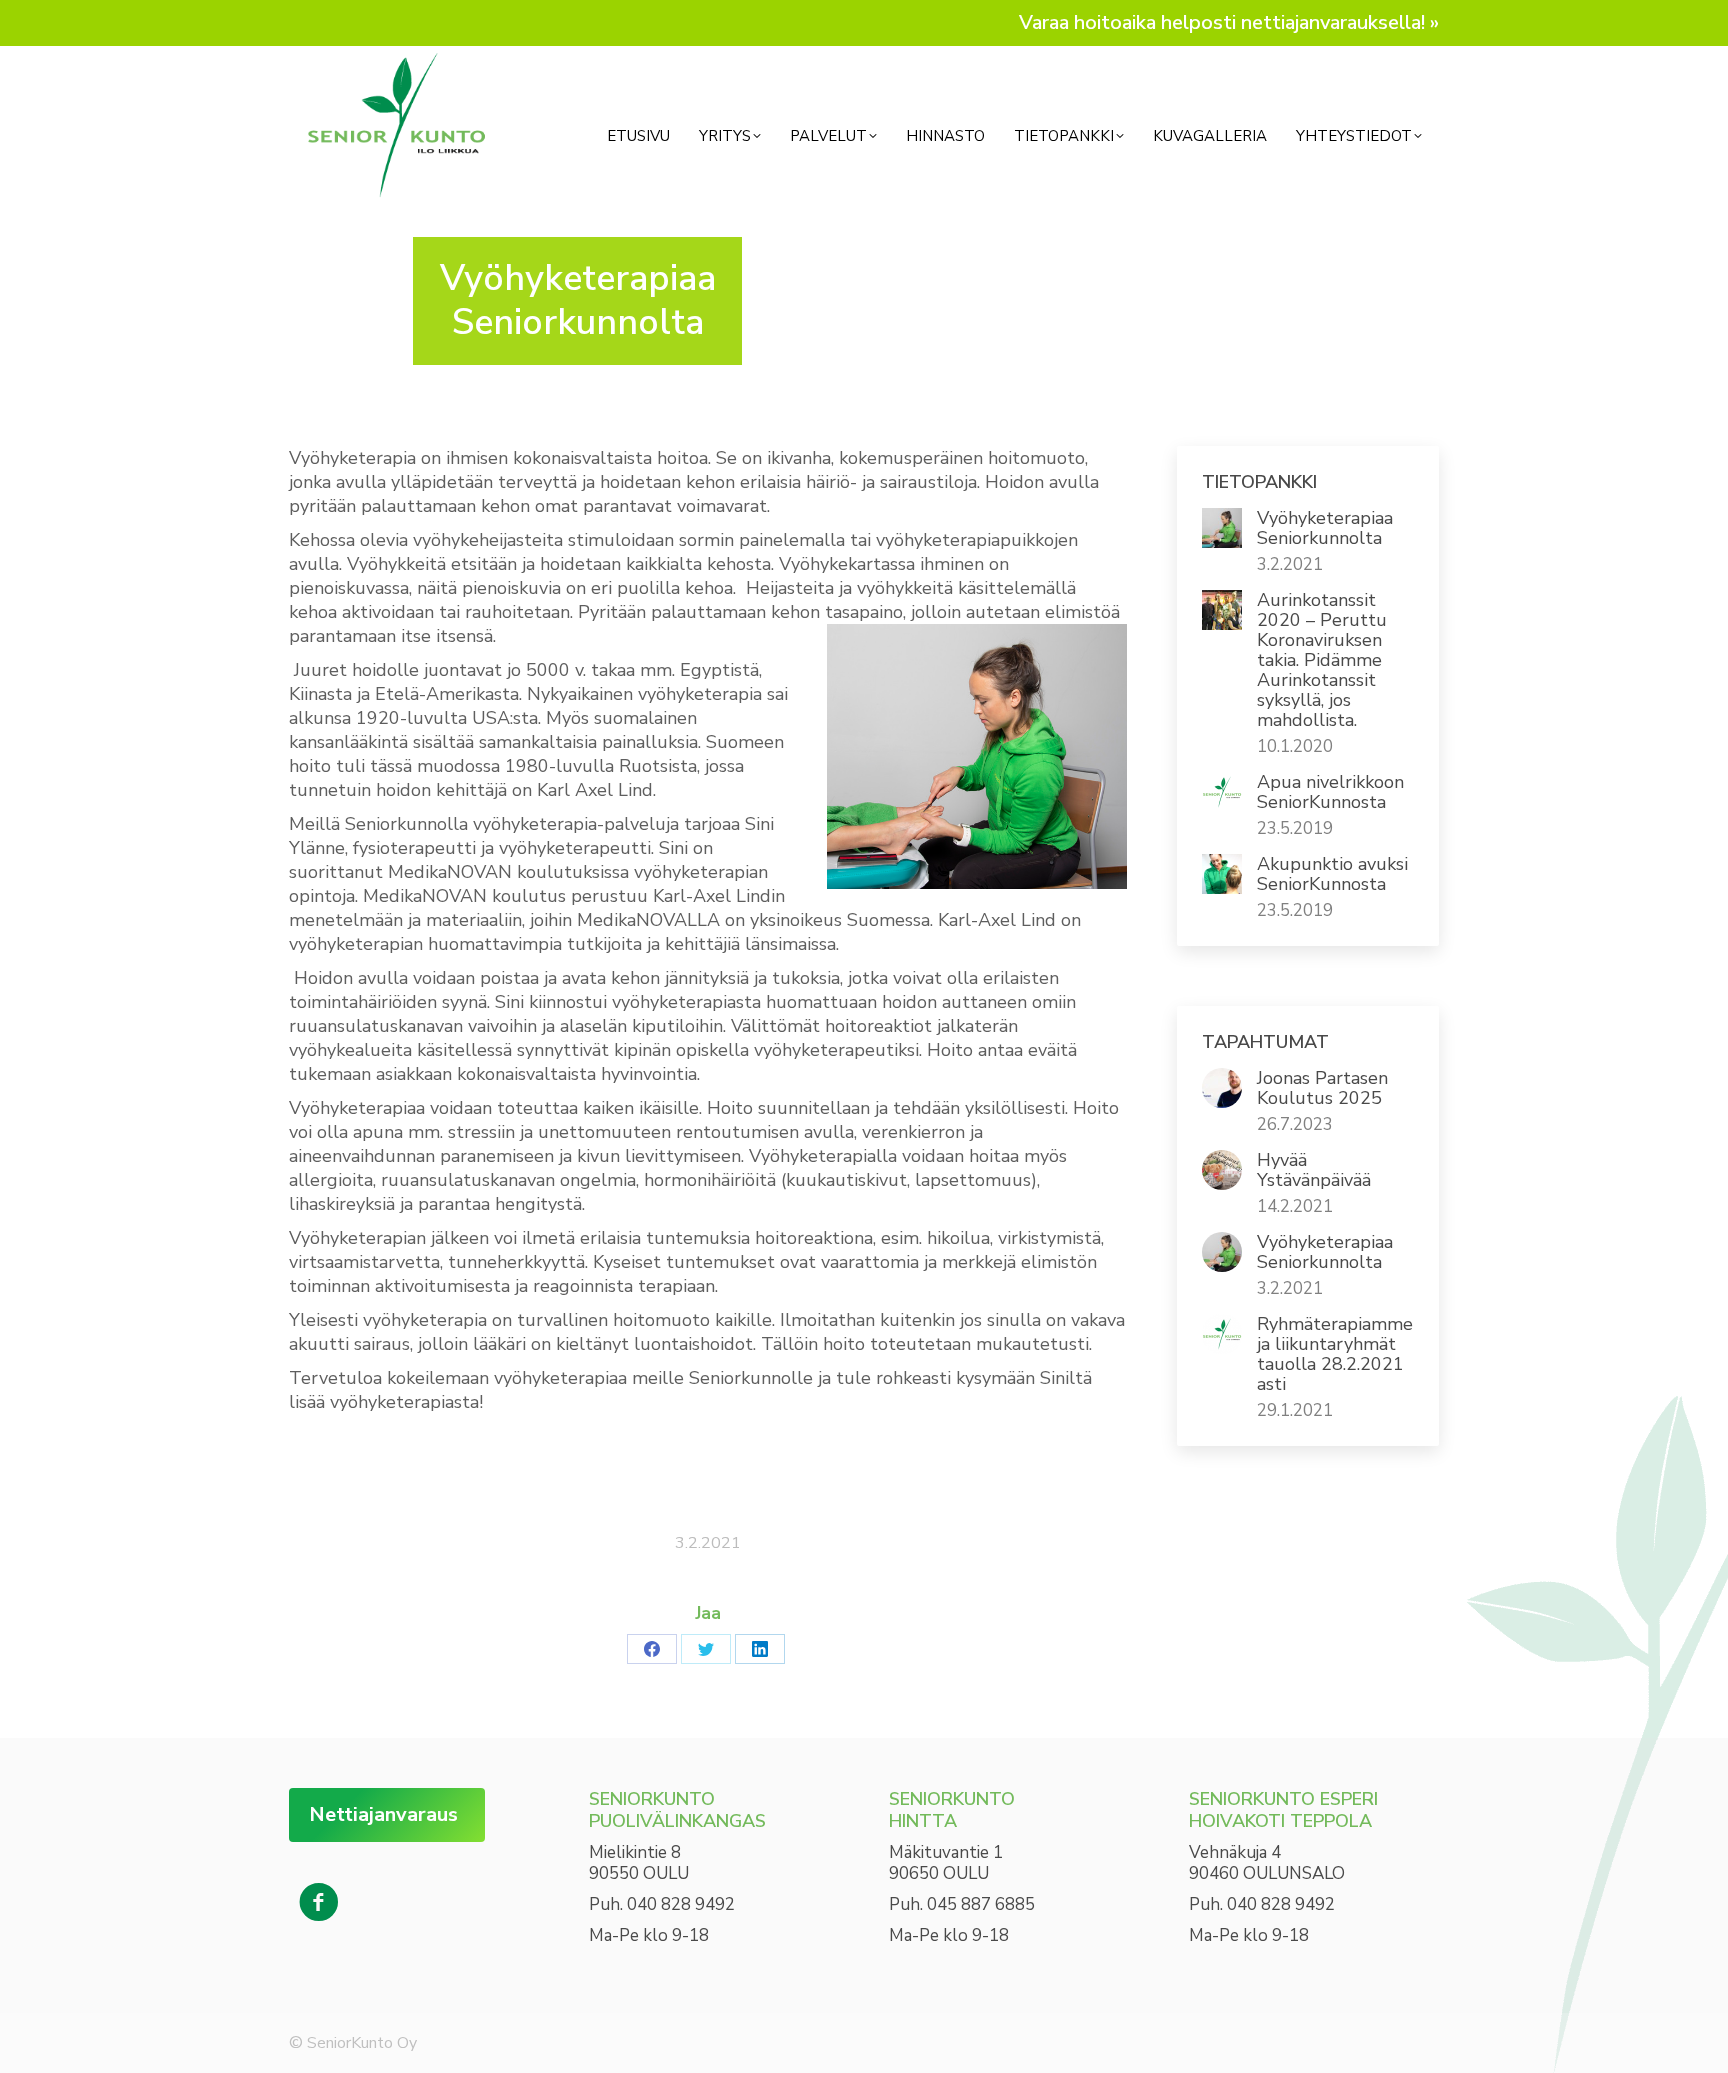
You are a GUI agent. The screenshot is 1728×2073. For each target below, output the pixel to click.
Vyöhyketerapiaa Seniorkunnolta (1325, 528)
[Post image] (1222, 528)
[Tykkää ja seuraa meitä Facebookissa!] (319, 1903)
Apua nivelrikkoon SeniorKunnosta (1330, 792)
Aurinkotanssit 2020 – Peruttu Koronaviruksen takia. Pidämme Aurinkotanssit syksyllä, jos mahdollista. (1322, 660)
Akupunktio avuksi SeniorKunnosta (1332, 874)
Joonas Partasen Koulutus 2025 (1322, 1088)
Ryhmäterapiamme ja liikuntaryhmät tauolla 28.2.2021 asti (1335, 1354)
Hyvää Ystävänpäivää (1314, 1170)
